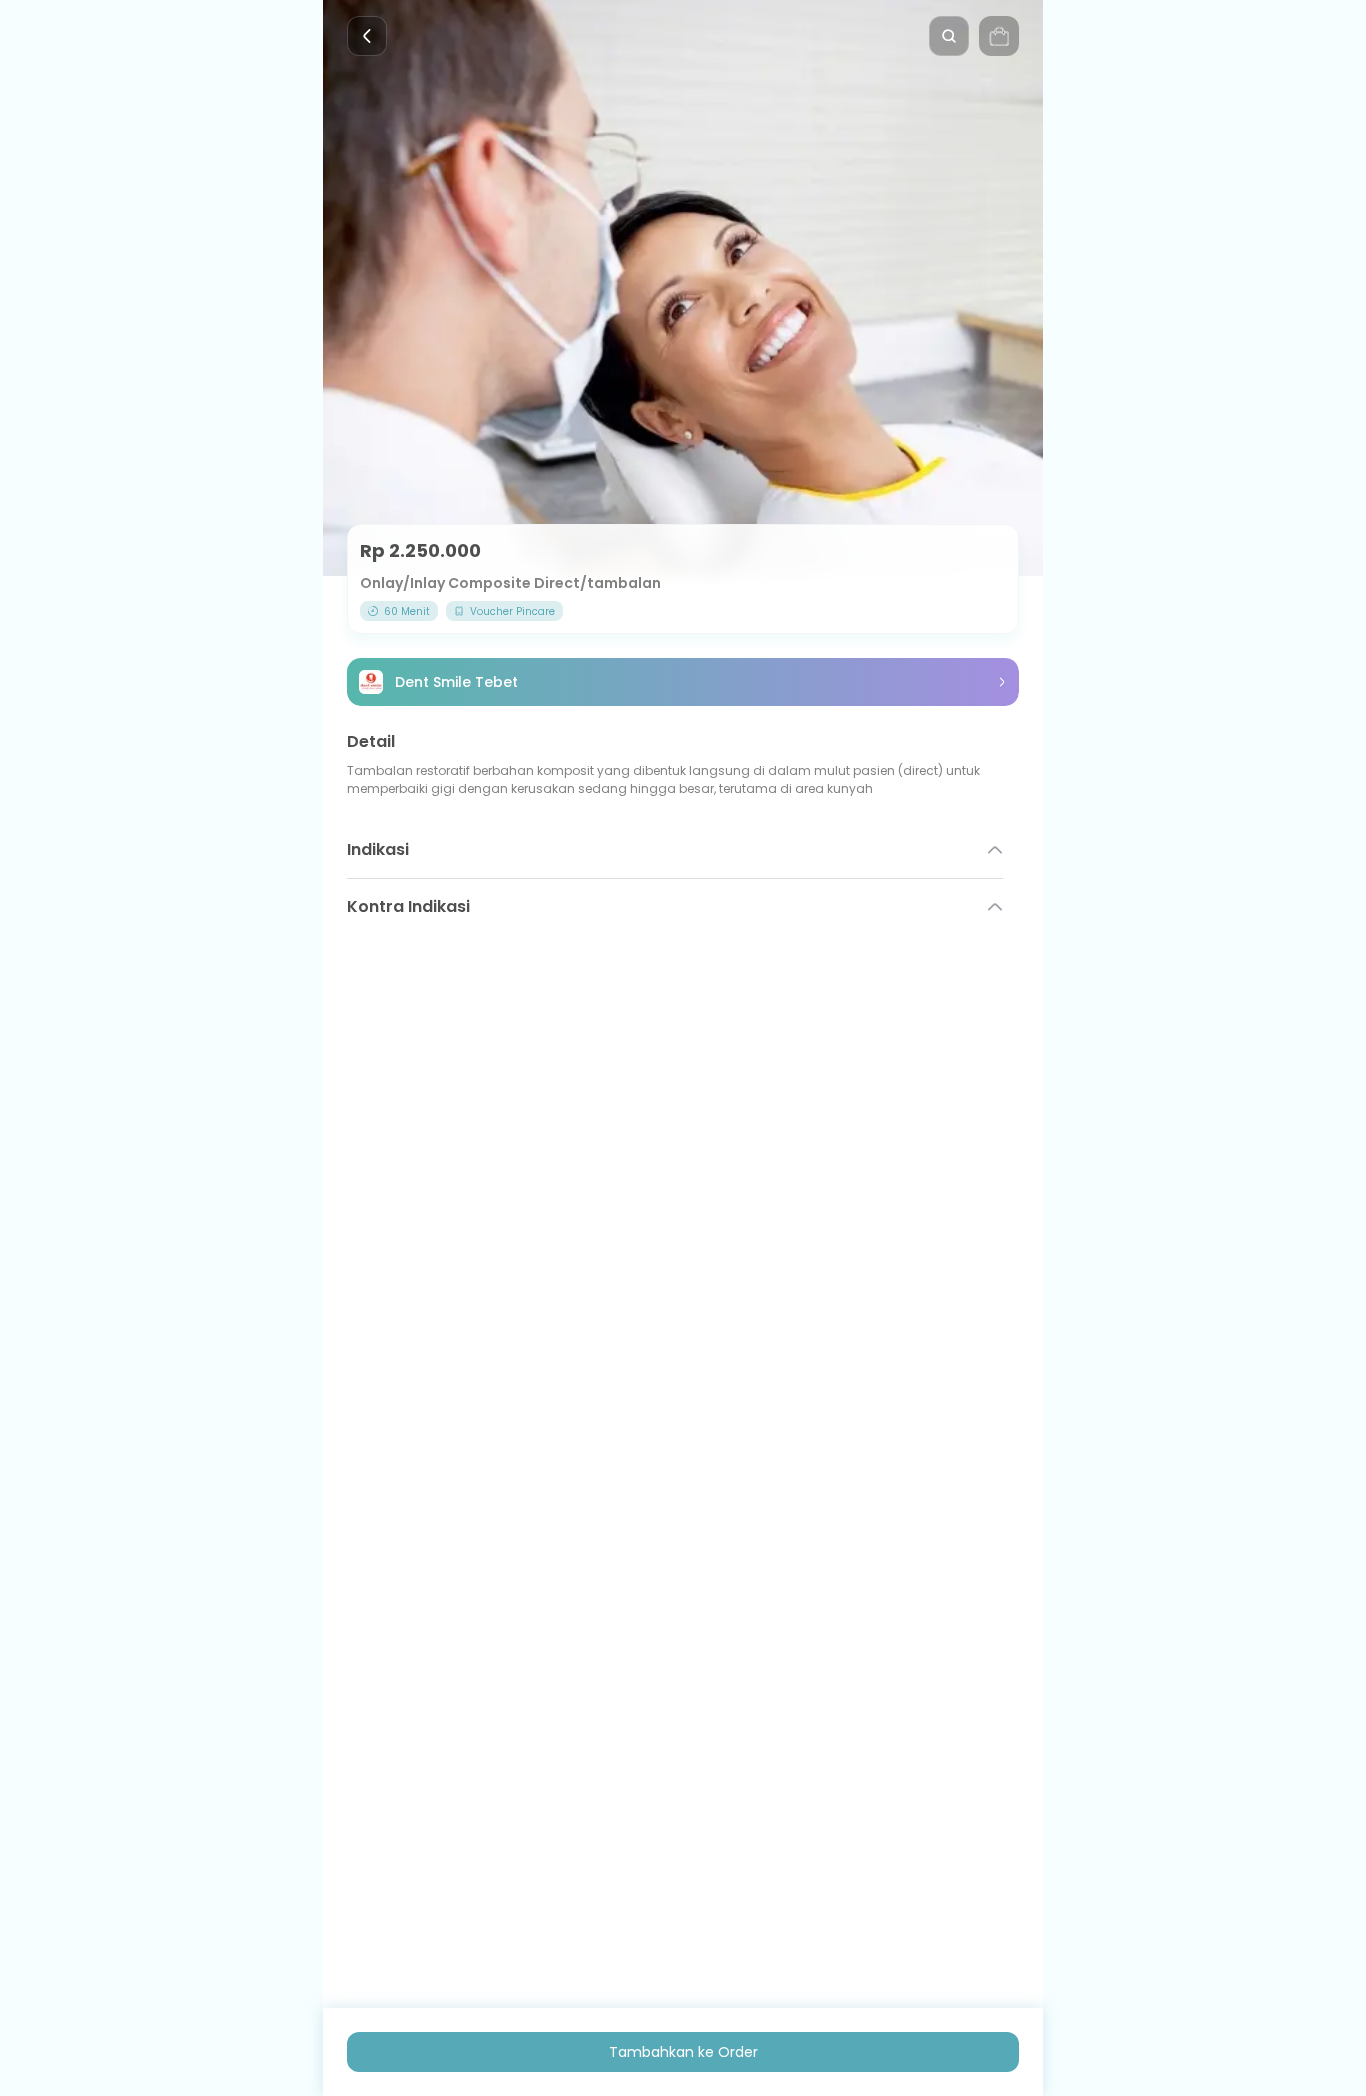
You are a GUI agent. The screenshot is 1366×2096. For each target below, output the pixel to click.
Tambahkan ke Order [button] (683, 2052)
